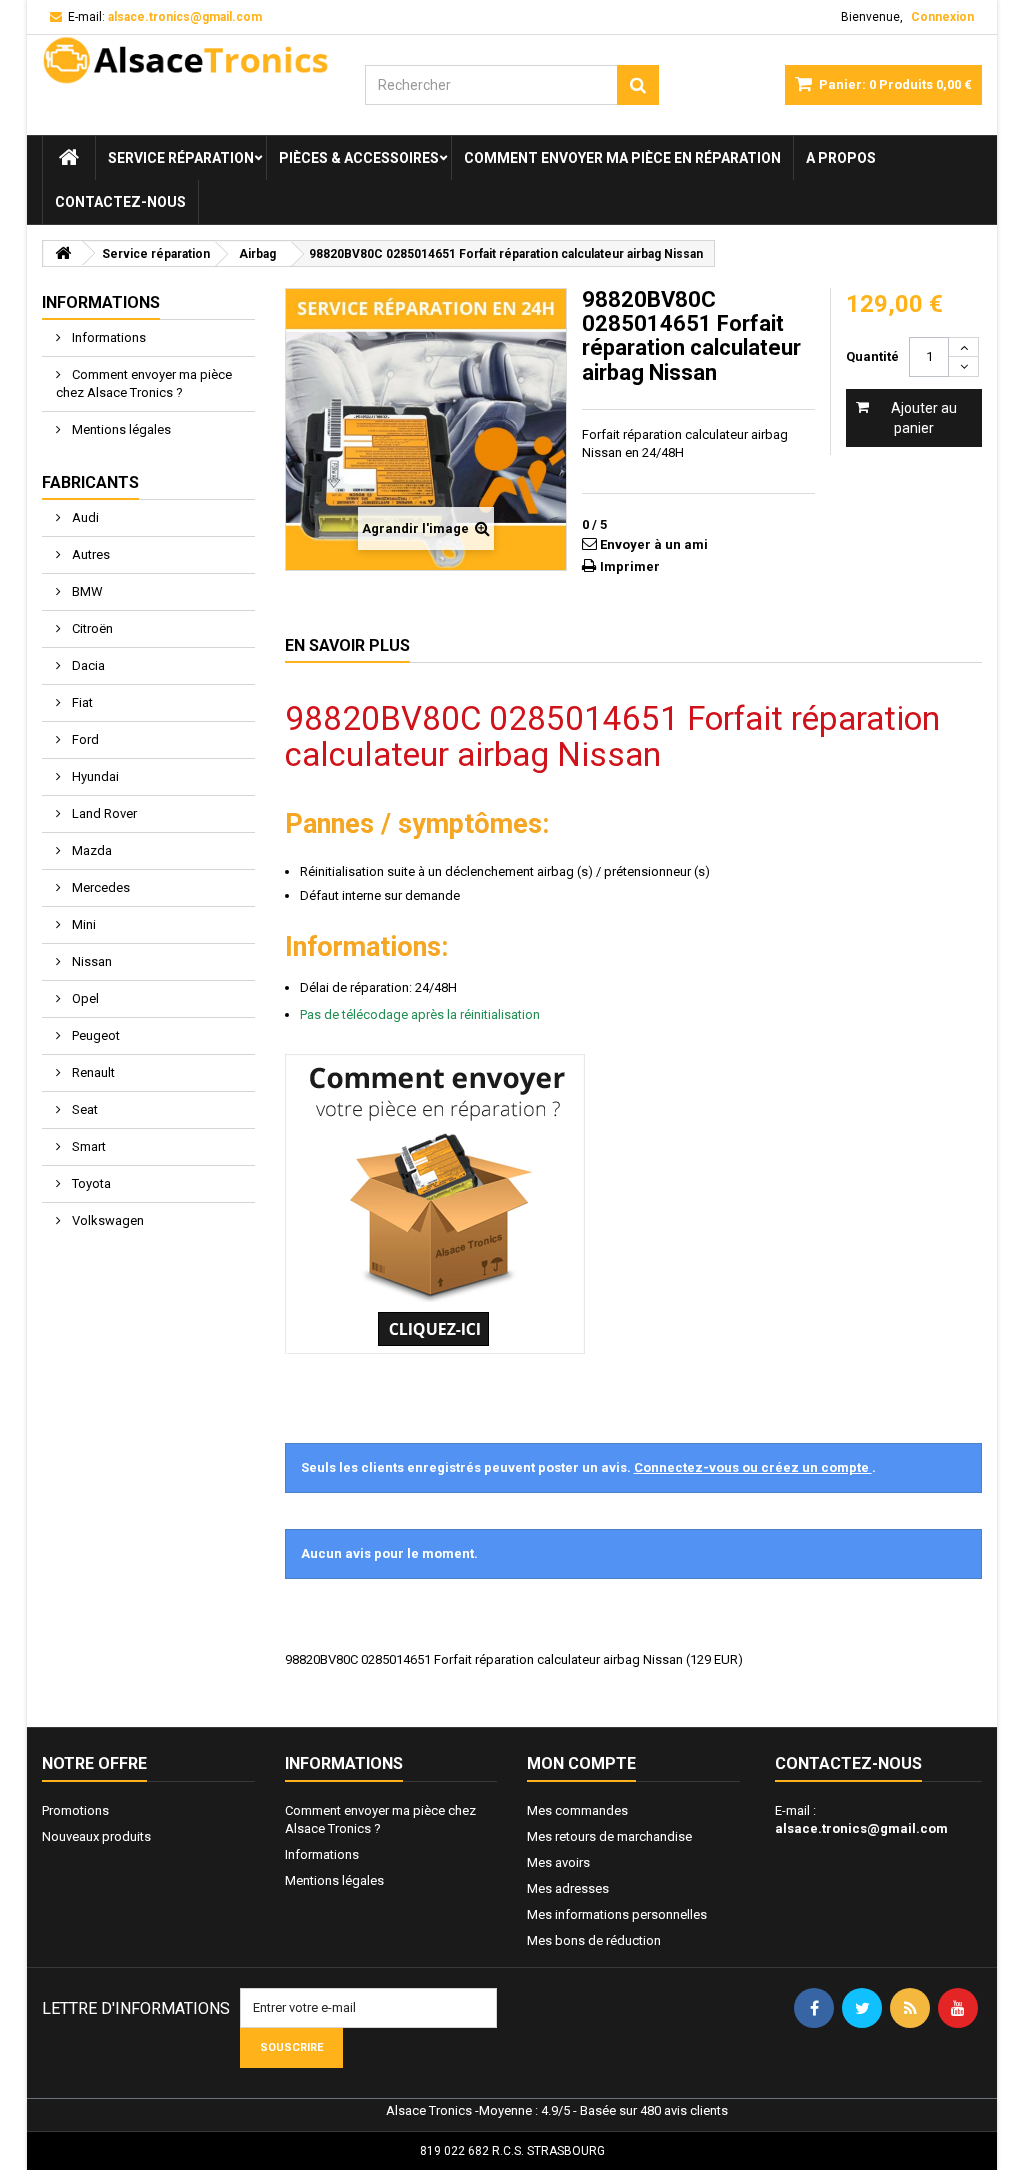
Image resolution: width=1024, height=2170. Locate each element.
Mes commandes (577, 1810)
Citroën (91, 628)
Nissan (90, 961)
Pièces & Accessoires (359, 158)
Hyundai (94, 776)
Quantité (872, 356)
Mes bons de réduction (594, 1940)
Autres (89, 554)
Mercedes (99, 887)
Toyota (90, 1183)
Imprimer (630, 566)
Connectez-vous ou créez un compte (753, 1467)
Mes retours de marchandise (609, 1836)
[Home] (69, 158)
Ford (84, 739)
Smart (87, 1146)
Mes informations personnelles (617, 1914)
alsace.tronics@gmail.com (861, 1828)
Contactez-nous (120, 202)
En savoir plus (347, 645)
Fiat (81, 702)
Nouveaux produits (96, 1836)
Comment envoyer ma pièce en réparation (622, 158)
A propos (841, 158)
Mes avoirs (558, 1862)
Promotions (75, 1810)
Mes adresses (568, 1888)
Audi (84, 517)
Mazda (90, 850)
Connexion (942, 17)
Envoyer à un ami (654, 544)
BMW (86, 591)
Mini (82, 924)
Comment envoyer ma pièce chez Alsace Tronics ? (144, 383)
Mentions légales (120, 429)
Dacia (87, 665)
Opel (84, 998)
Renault (92, 1072)
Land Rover (103, 813)
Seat (83, 1109)
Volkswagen (106, 1220)
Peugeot (94, 1035)
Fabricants (90, 482)
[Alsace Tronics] (188, 60)
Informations (101, 302)
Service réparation (181, 158)
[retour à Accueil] (63, 253)
